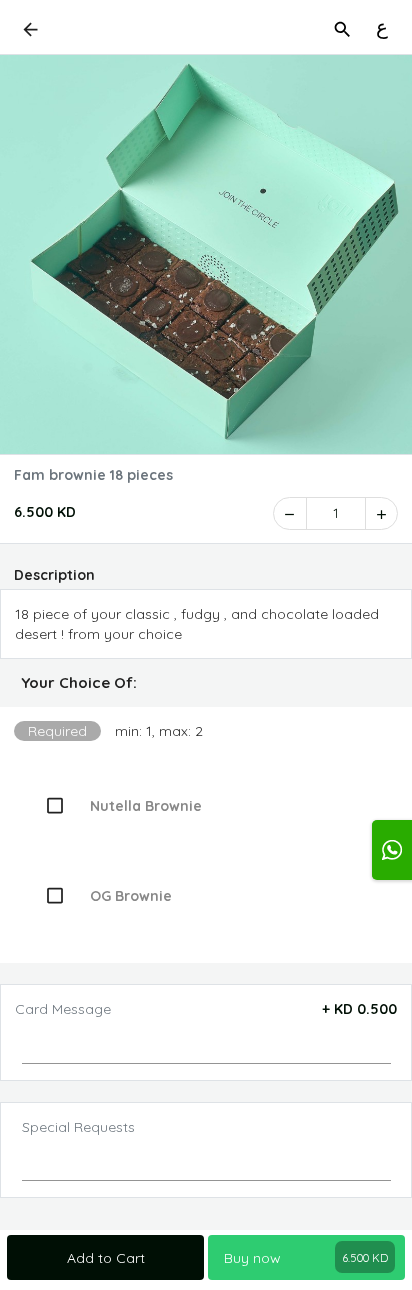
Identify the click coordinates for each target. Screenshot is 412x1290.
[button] (206, 683)
